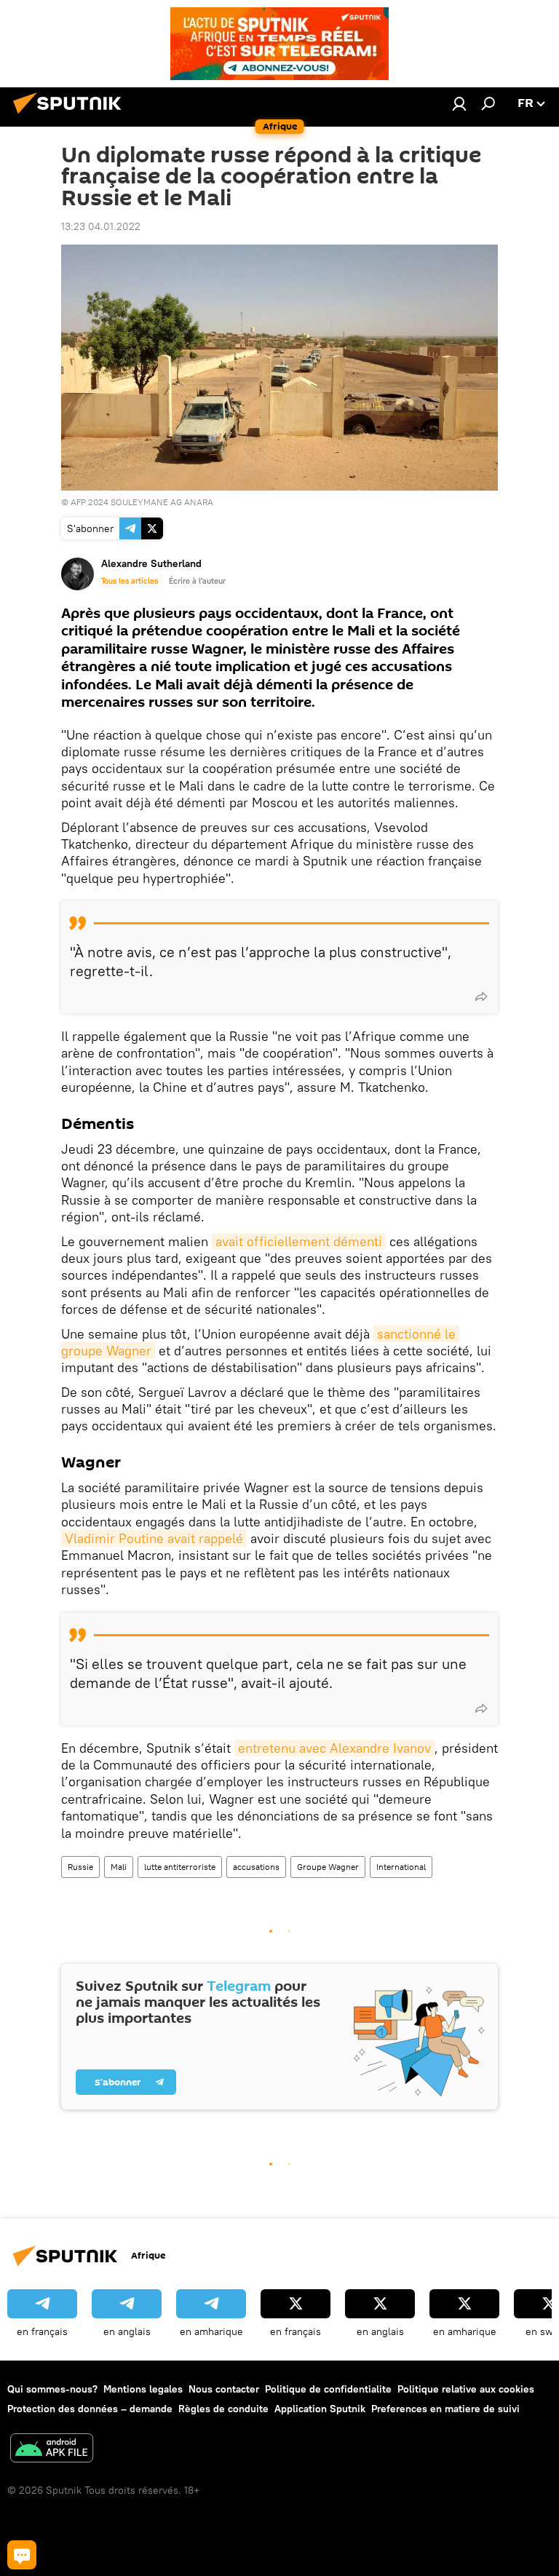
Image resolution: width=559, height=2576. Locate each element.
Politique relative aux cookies (466, 2389)
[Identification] (459, 103)
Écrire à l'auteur (197, 581)
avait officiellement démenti (299, 1241)
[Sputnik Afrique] (71, 116)
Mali (119, 1867)
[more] (481, 996)
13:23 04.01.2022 (101, 226)
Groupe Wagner (328, 1867)
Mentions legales (143, 2389)
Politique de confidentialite (328, 2389)
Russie (80, 1867)
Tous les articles (130, 581)
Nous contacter (224, 2389)
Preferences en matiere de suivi (445, 2409)
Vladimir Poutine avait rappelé (154, 1538)
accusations (256, 1867)
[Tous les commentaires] (22, 2555)
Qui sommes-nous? (52, 2389)
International (401, 1867)
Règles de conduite (223, 2409)
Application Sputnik (320, 2409)
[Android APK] (52, 2450)
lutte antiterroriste (180, 1867)
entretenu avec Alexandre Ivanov (334, 1748)
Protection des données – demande (90, 2409)
